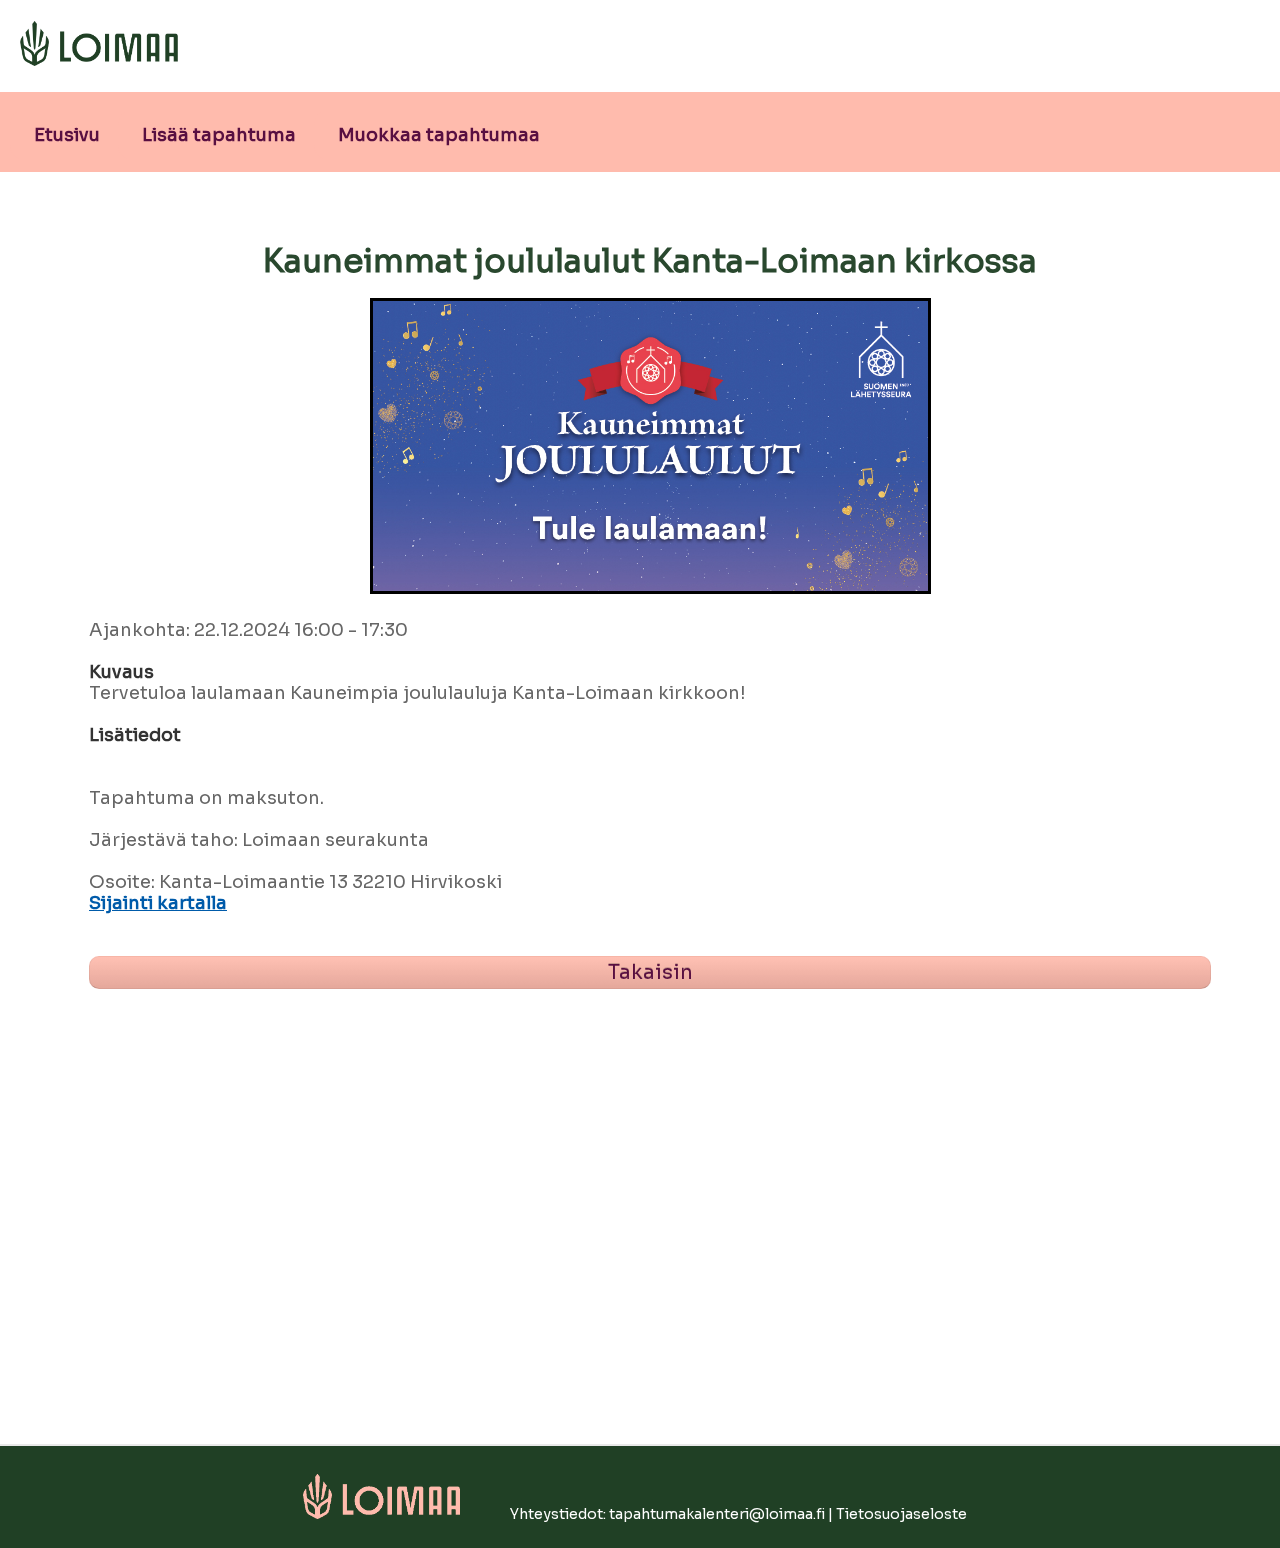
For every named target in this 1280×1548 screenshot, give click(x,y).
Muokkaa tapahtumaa (439, 135)
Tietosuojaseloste (901, 1514)
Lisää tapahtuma (219, 135)
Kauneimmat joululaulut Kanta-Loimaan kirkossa (650, 261)
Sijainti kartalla (158, 903)
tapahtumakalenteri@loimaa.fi (717, 1514)
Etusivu (67, 135)
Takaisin (650, 972)
